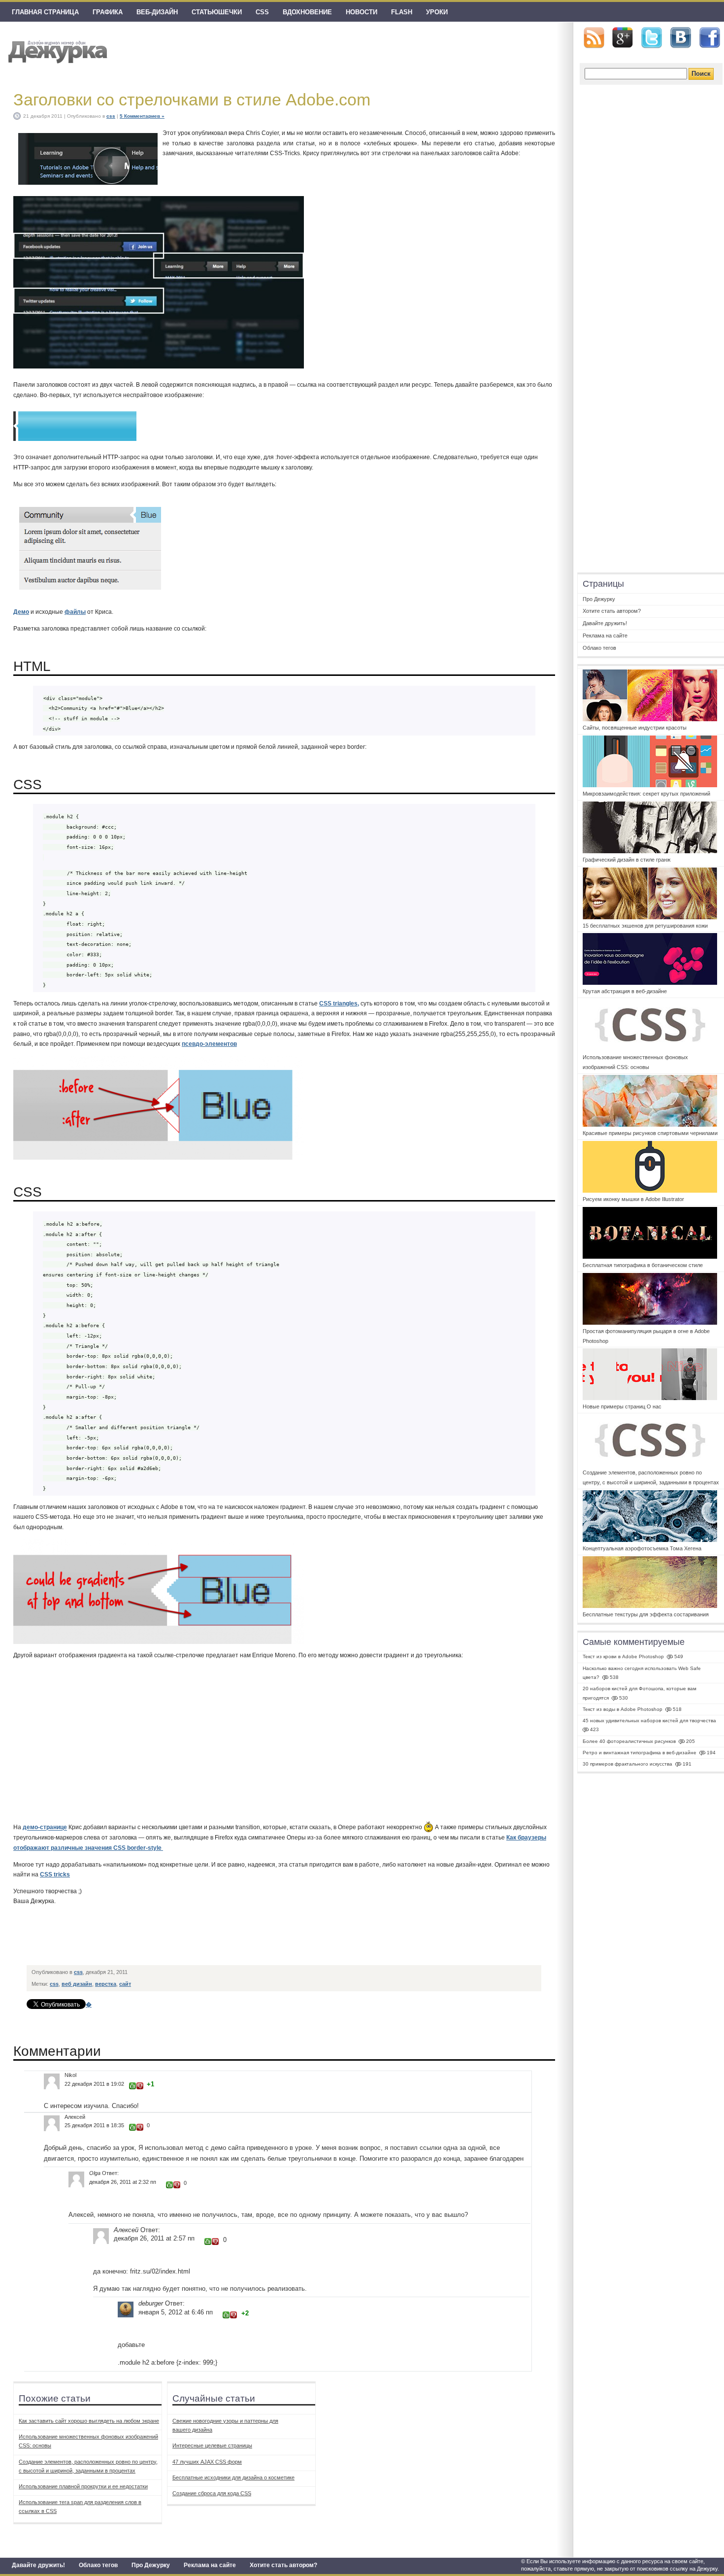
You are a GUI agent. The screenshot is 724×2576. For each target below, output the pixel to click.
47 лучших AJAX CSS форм (207, 2462)
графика (108, 12)
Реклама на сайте (210, 2565)
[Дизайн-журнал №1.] (56, 50)
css (262, 12)
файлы (75, 612)
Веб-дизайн (157, 12)
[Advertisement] (207, 1938)
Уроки (437, 12)
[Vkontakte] (681, 38)
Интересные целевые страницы (212, 2445)
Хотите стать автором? (283, 2565)
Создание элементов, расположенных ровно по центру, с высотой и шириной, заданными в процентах (88, 2466)
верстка (106, 1984)
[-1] (140, 2086)
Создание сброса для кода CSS (212, 2493)
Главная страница (45, 12)
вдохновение (307, 12)
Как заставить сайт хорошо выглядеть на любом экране (89, 2421)
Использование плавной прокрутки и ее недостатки (83, 2486)
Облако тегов (98, 2565)
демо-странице (45, 1828)
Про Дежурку (151, 2565)
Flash (402, 12)
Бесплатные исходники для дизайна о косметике (233, 2477)
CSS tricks (55, 1874)
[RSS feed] (594, 38)
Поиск (701, 74)
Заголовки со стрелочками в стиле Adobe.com (192, 100)
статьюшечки (217, 12)
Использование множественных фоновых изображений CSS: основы (88, 2441)
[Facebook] (710, 38)
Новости (362, 12)
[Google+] (623, 37)
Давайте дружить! (38, 2565)
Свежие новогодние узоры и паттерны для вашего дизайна (225, 2425)
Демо (21, 612)
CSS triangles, (339, 1004)
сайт (125, 1984)
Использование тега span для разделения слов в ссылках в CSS (80, 2507)
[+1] (132, 2086)
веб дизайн (77, 1984)
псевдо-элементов (209, 1044)
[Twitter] (652, 38)
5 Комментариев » (142, 116)
